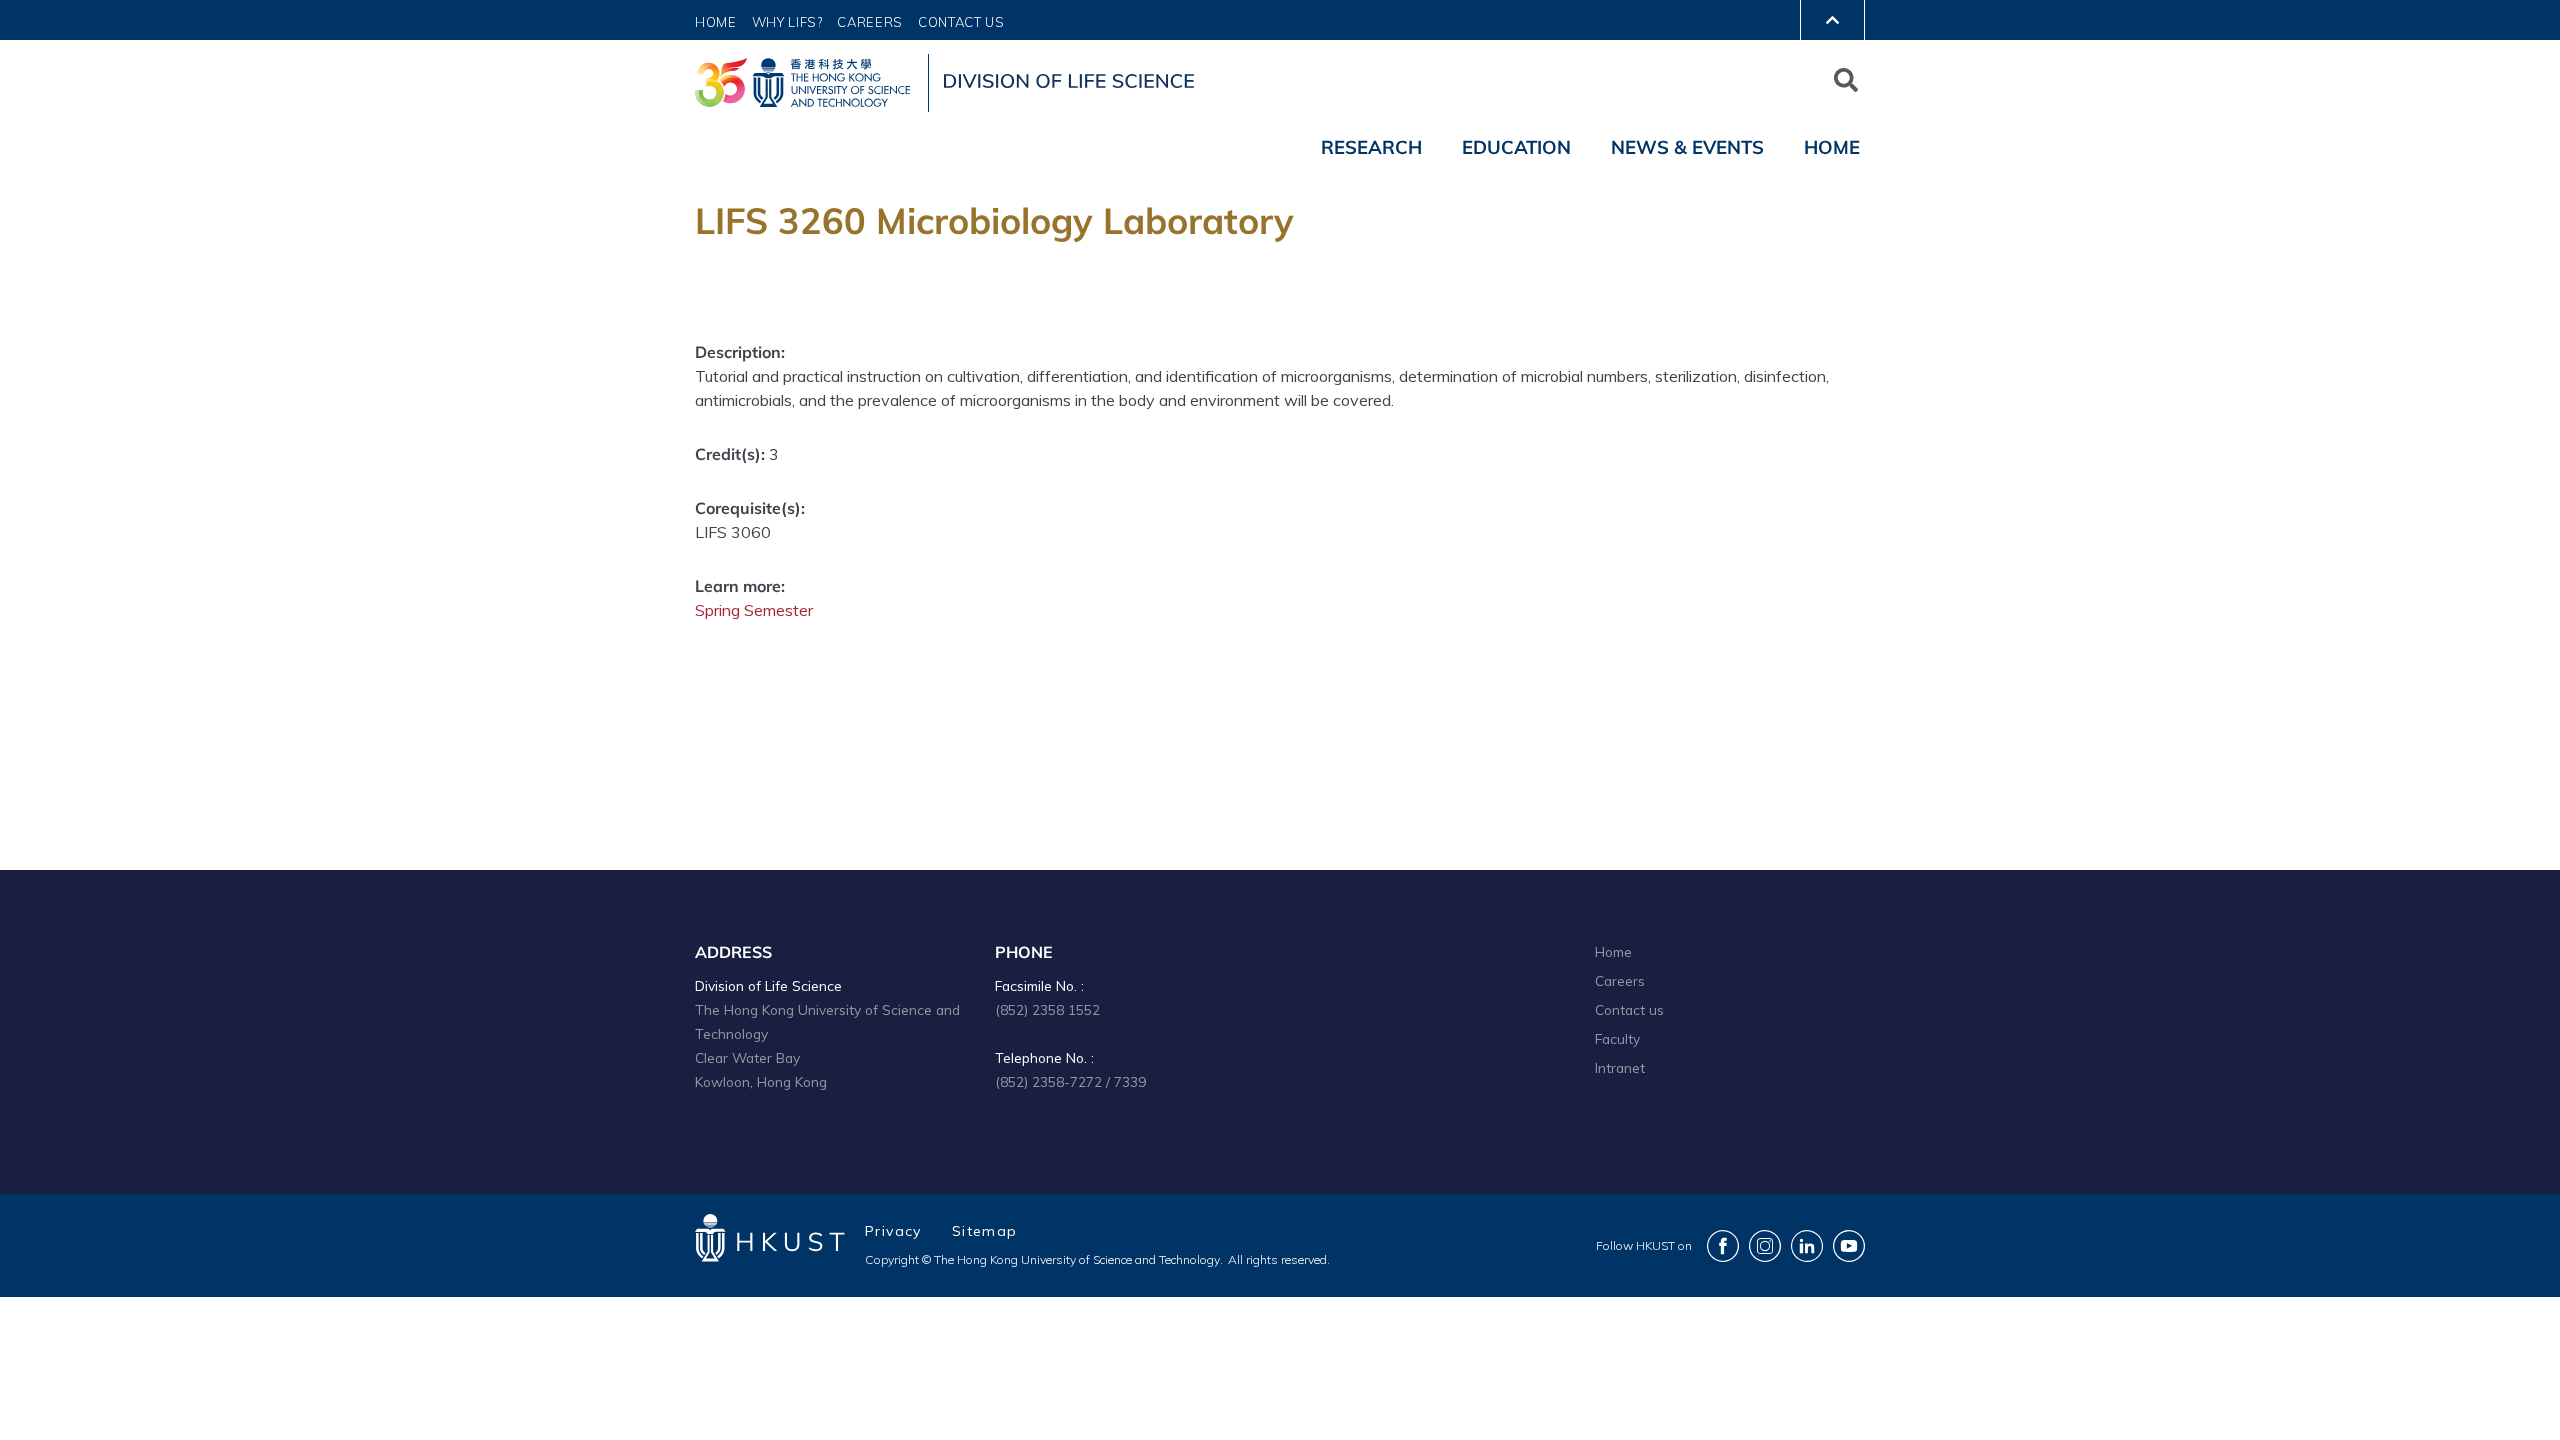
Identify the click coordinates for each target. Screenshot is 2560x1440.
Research (1371, 147)
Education (1516, 147)
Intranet (1620, 1067)
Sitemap (985, 1231)
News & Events (1687, 147)
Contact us (1629, 1009)
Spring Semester (754, 610)
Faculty (1617, 1038)
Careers (870, 22)
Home (716, 22)
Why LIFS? (787, 22)
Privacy (893, 1231)
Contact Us (961, 22)
